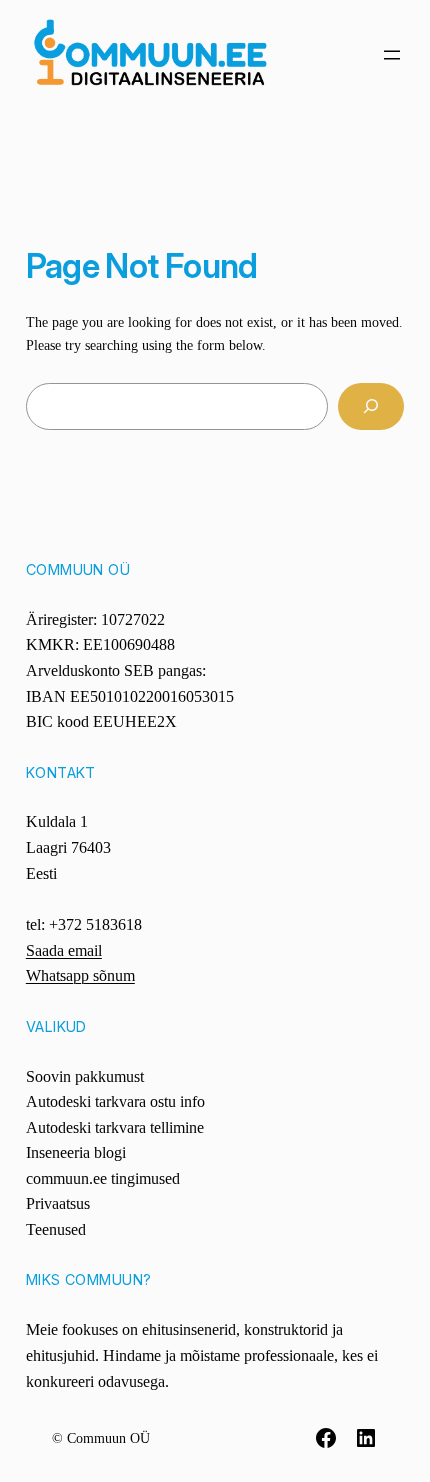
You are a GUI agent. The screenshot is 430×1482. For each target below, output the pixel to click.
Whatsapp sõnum (80, 975)
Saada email (64, 950)
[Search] (371, 406)
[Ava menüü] (392, 55)
